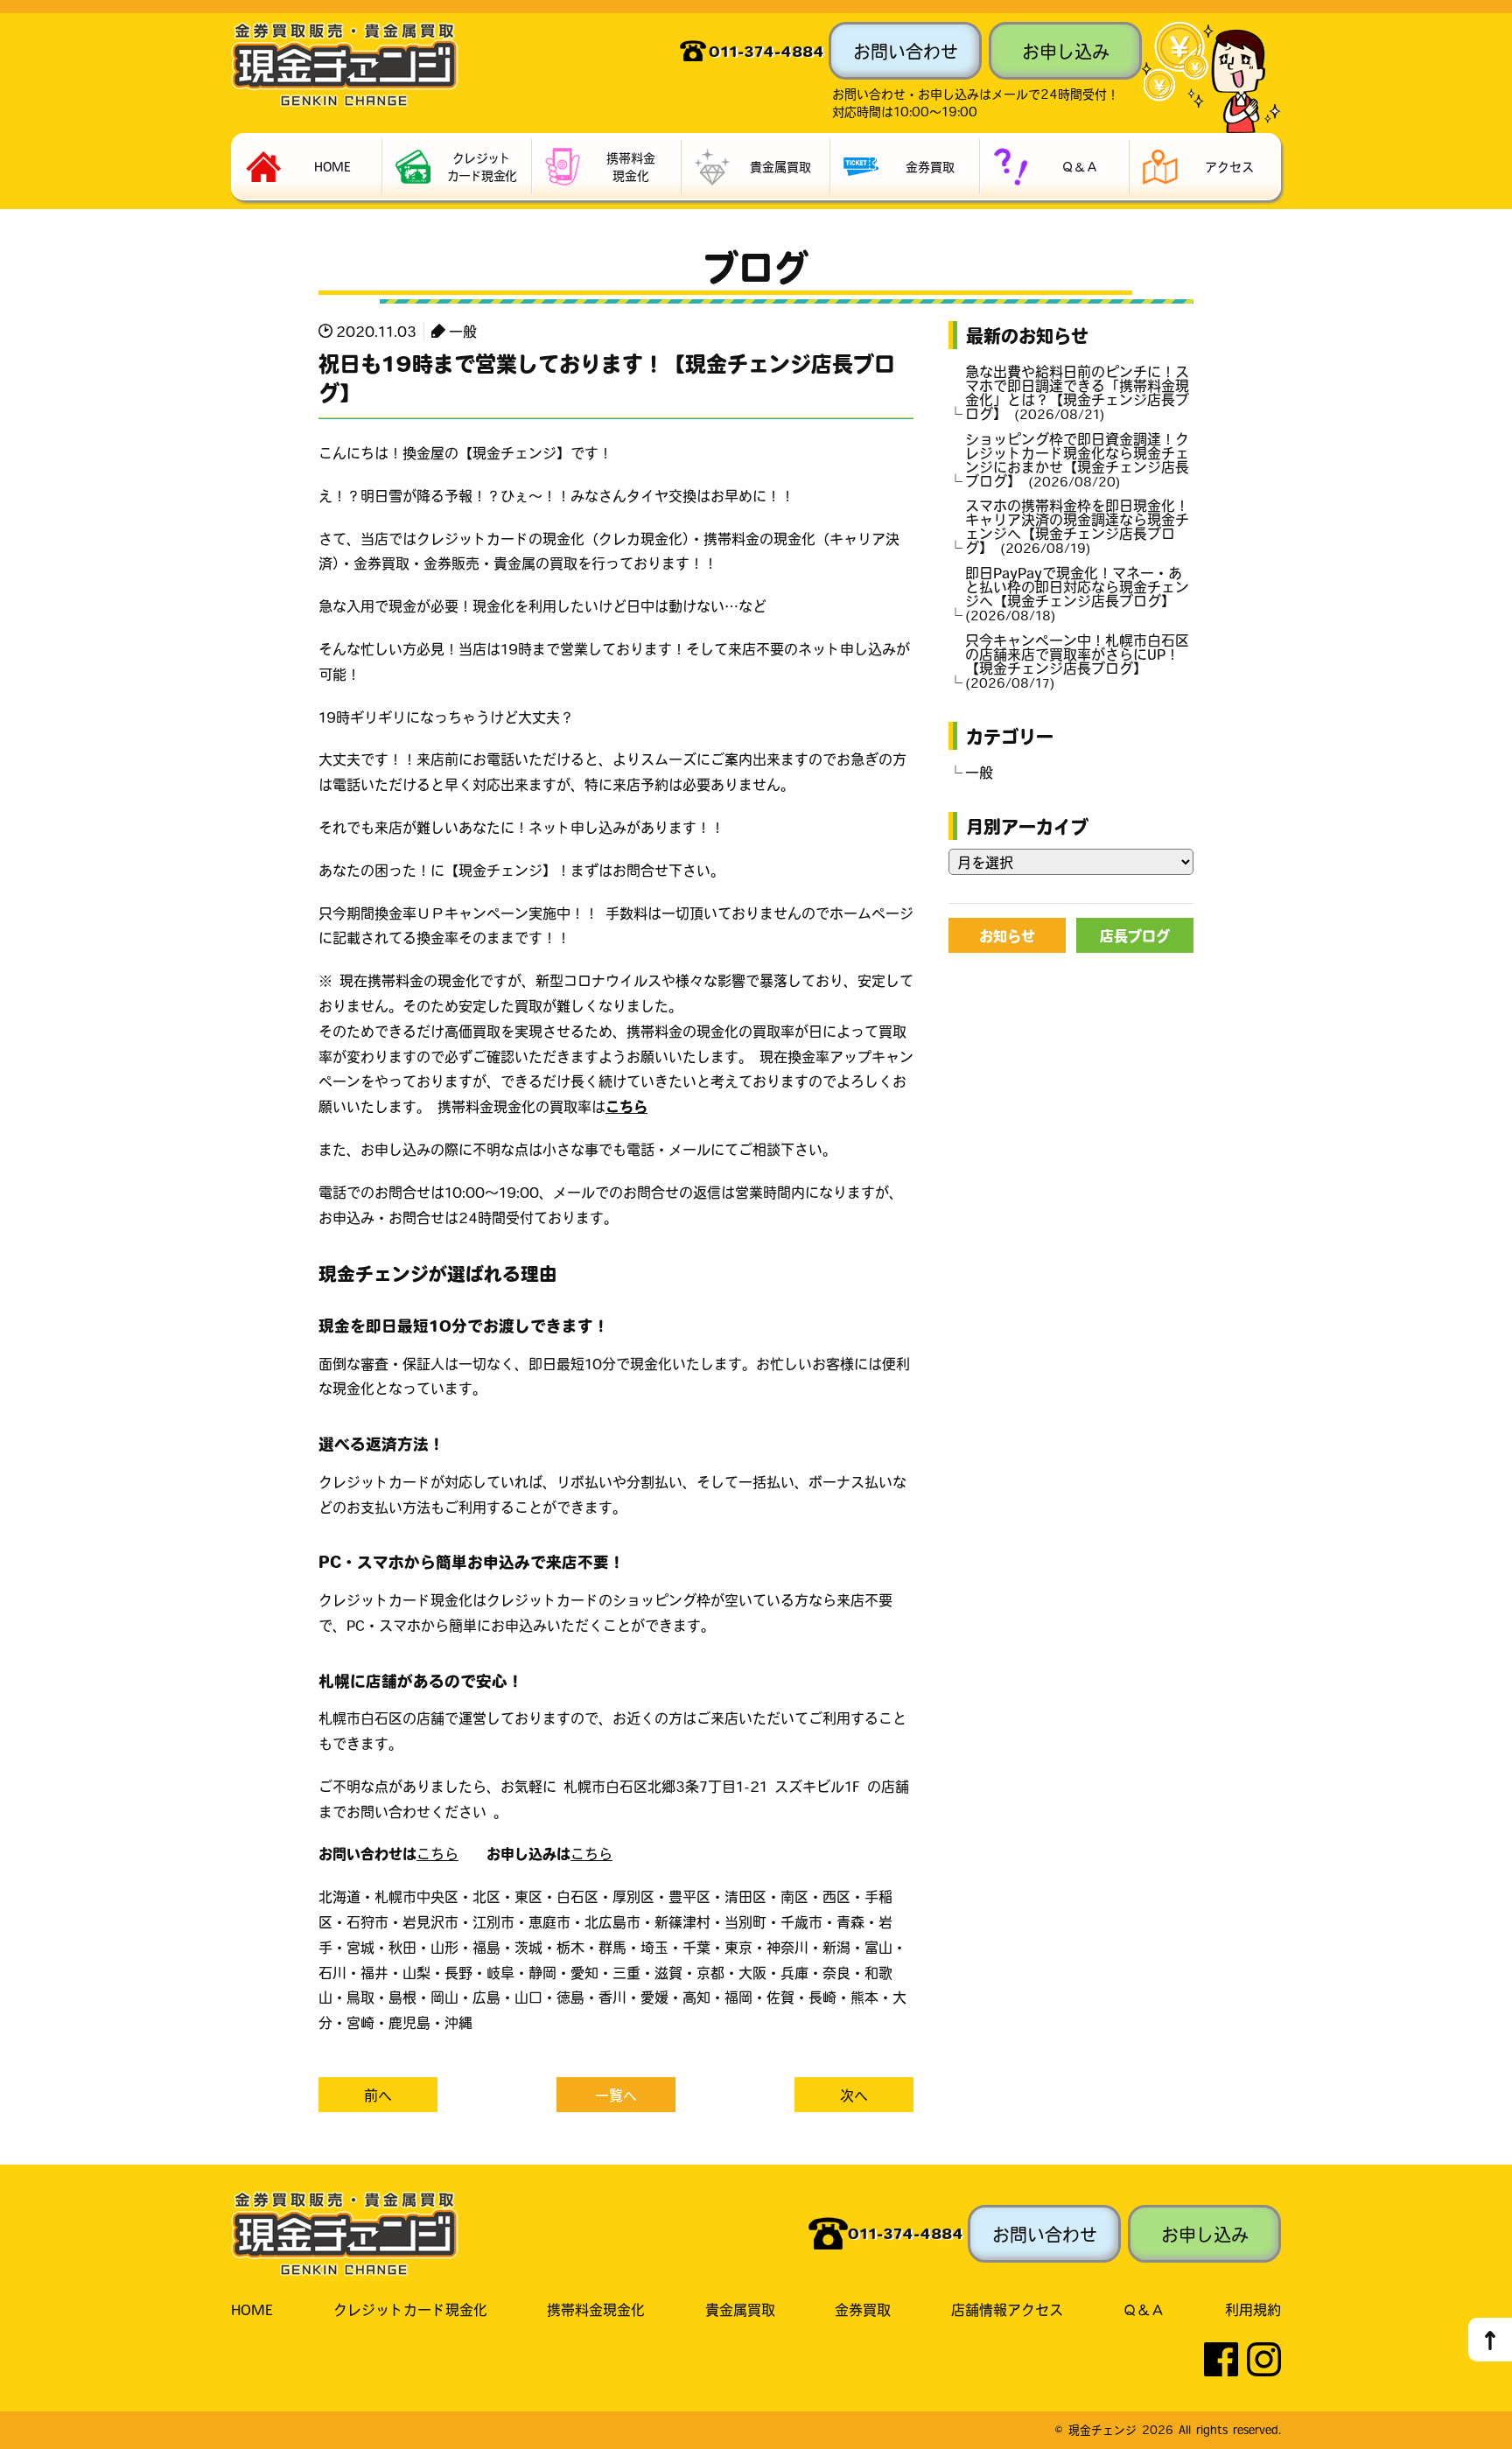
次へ (854, 2095)
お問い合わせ (906, 51)
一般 (463, 331)
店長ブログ (1135, 935)
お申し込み (1066, 51)
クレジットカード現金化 (410, 2309)
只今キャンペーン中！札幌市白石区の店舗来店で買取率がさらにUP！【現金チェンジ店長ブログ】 (1077, 661)
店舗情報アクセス (1007, 2309)
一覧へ (616, 2095)
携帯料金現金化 (596, 2309)
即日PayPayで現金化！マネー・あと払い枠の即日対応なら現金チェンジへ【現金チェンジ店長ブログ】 (1077, 593)
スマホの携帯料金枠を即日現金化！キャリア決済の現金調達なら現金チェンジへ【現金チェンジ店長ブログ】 (1077, 526)
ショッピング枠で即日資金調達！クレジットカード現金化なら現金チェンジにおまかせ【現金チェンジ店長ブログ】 (1077, 459)
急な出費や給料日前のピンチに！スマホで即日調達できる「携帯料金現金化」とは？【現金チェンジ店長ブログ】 (1077, 392)
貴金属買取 (740, 2309)
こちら (626, 1106)
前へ (378, 2095)
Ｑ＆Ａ (1144, 2309)
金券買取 (863, 2309)
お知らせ (1007, 935)
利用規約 (1253, 2309)
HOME (252, 2309)
